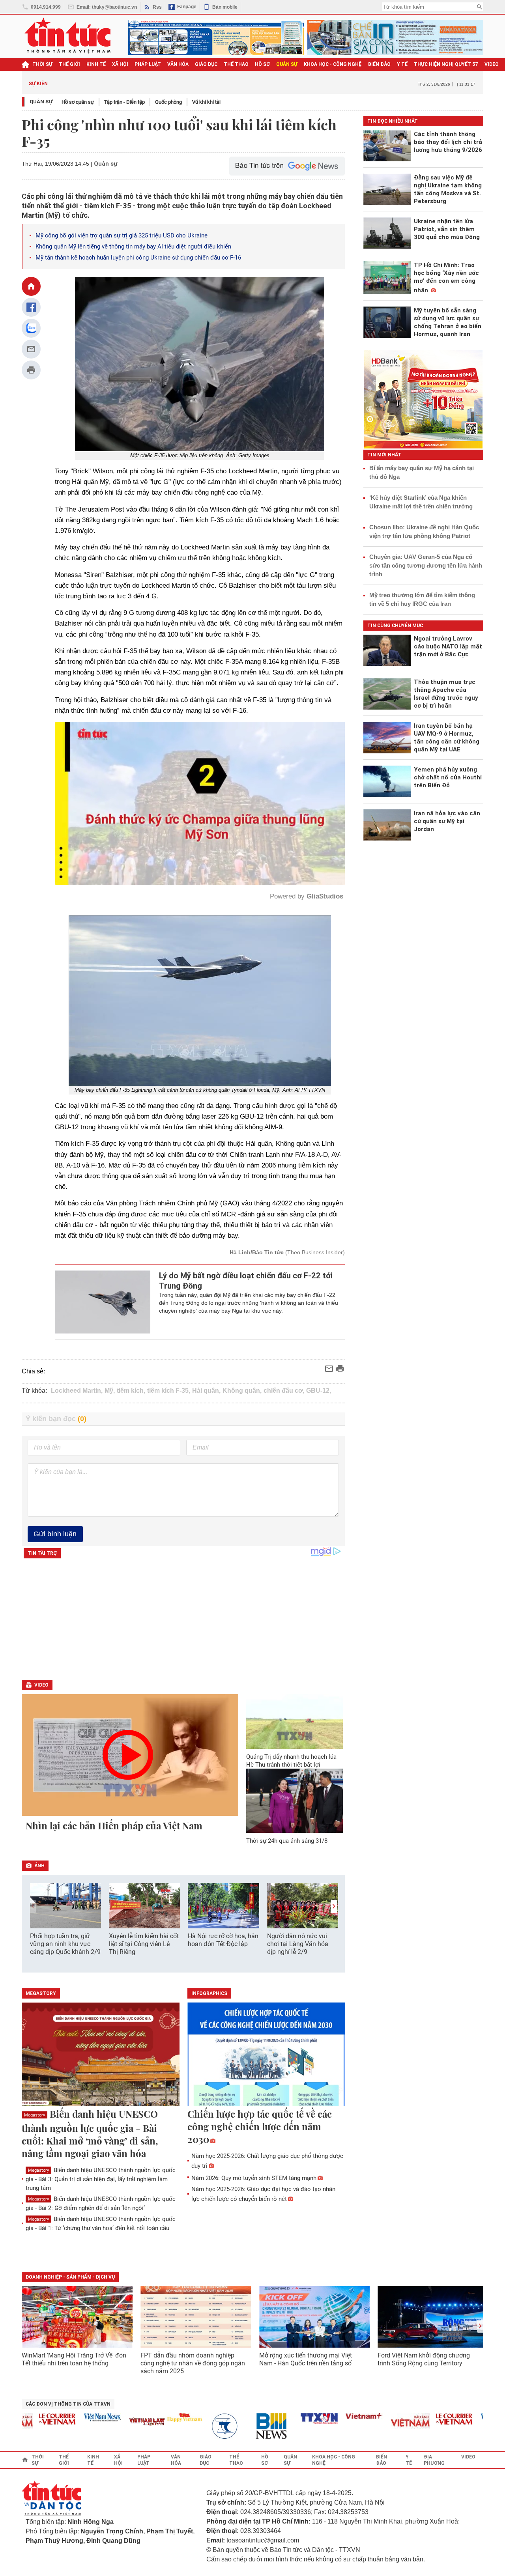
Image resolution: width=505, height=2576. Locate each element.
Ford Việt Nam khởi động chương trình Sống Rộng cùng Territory (424, 2359)
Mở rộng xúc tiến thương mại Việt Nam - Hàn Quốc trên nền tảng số (306, 2359)
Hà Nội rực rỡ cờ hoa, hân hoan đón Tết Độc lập (223, 1940)
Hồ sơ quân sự (78, 102)
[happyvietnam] (146, 2417)
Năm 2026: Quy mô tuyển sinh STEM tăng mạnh (254, 2178)
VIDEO (492, 64)
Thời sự (42, 64)
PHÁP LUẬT (148, 64)
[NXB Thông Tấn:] (191, 2426)
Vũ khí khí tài (206, 102)
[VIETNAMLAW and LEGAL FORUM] (109, 2422)
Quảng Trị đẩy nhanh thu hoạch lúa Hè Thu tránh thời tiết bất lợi (291, 1761)
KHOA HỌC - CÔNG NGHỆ (333, 64)
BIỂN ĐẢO (379, 64)
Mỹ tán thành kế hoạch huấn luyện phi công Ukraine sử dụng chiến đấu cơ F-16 (138, 258)
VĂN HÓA (178, 64)
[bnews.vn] (236, 2426)
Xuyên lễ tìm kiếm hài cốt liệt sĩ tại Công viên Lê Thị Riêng (144, 1944)
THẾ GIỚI (69, 64)
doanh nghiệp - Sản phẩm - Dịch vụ (70, 2277)
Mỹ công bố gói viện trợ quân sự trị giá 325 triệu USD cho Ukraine (122, 235)
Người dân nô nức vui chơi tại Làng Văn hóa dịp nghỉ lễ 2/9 (298, 1944)
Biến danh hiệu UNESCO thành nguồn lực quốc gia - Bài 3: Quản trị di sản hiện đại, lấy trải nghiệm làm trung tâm (101, 2179)
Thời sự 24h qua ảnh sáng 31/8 (287, 1841)
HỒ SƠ (262, 64)
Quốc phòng (168, 102)
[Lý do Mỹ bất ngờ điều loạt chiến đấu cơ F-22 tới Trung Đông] (103, 1302)
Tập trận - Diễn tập (124, 102)
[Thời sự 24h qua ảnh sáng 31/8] (295, 1801)
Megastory (35, 2115)
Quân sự (41, 102)
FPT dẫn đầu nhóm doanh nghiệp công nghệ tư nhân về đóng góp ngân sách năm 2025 (193, 2363)
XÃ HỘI (120, 64)
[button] (334, 1906)
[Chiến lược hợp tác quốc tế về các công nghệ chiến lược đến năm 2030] (266, 2055)
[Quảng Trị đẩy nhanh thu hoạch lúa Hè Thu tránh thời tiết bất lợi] (295, 1721)
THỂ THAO (236, 64)
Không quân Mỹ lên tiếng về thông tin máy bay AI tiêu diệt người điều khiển (133, 247)
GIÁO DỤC (206, 64)
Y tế (402, 64)
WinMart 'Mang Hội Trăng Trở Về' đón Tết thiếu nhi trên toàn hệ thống (74, 2359)
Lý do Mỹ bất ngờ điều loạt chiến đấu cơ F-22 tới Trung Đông (246, 1281)
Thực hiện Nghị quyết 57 (446, 64)
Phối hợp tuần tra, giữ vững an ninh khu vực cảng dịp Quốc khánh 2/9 (65, 1944)
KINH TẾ (96, 64)
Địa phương (434, 2460)
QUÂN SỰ (287, 64)
